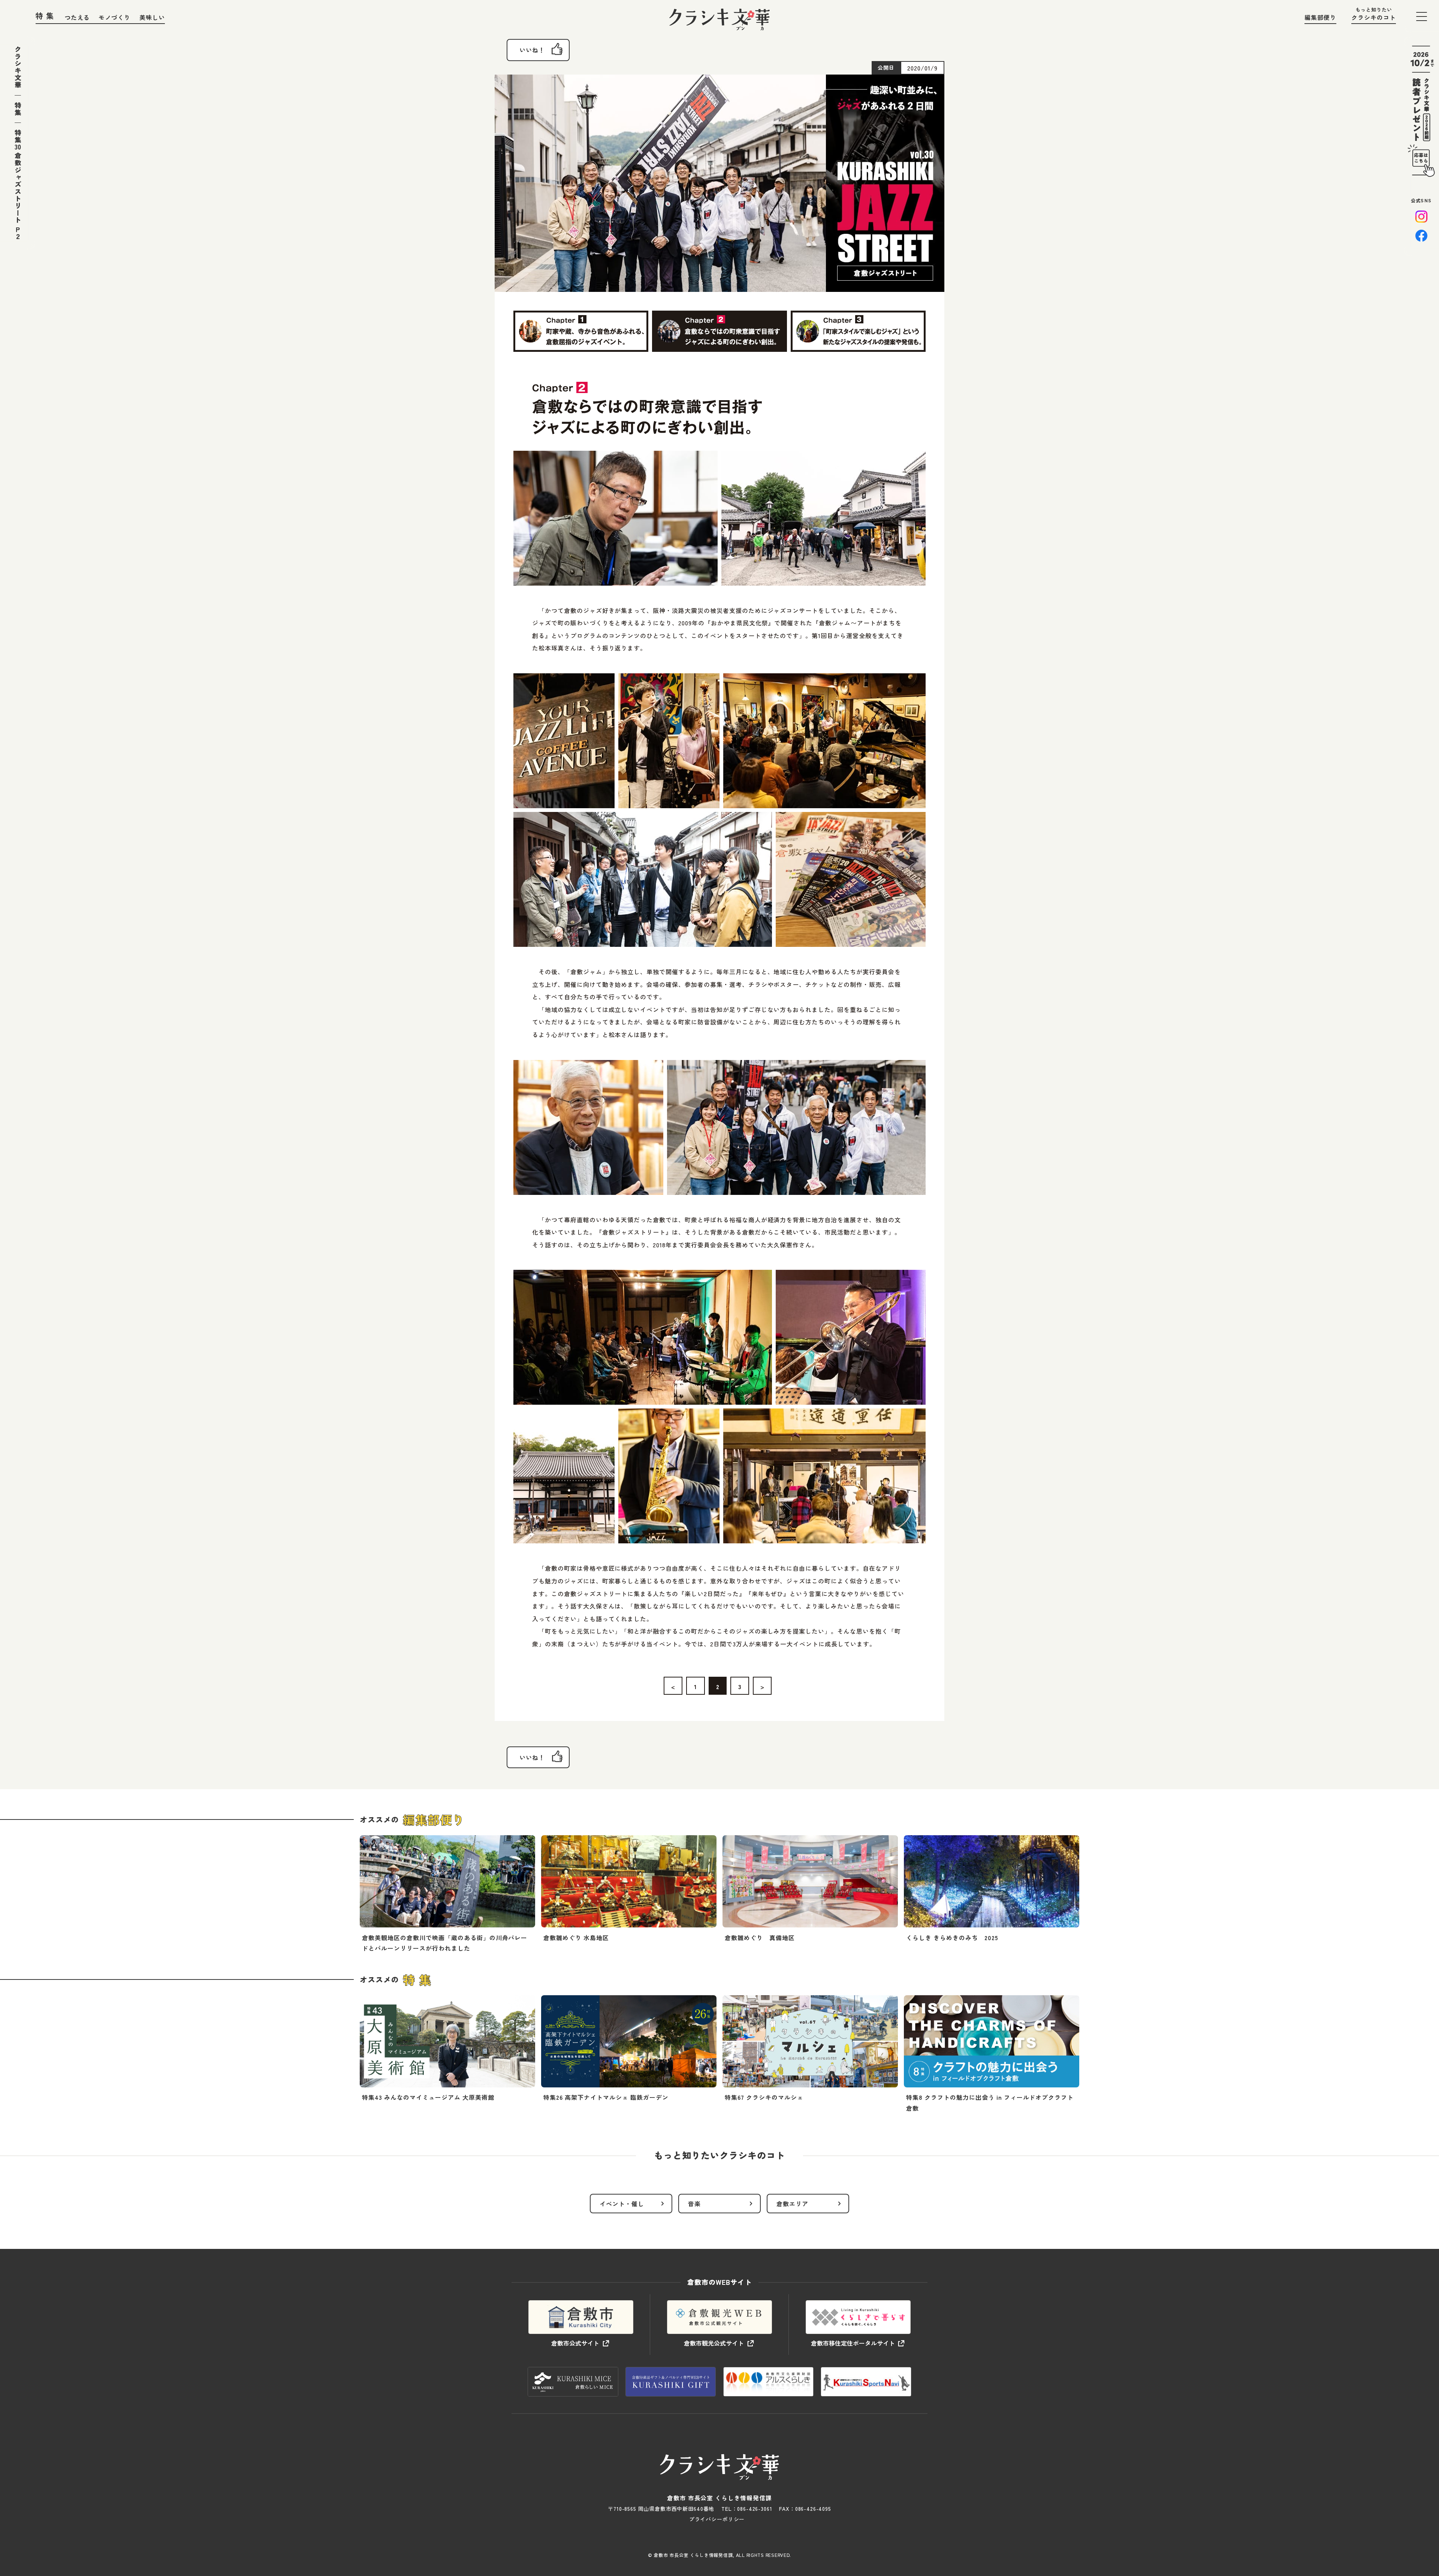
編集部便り (1320, 17)
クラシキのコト (1374, 17)
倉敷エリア (792, 2204)
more (447, 1897)
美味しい (152, 17)
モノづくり (114, 17)
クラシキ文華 (18, 67)
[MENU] (1422, 16)
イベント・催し (622, 2204)
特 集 (45, 16)
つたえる (77, 17)
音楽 (694, 2204)
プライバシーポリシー (717, 2519)
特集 (18, 109)
